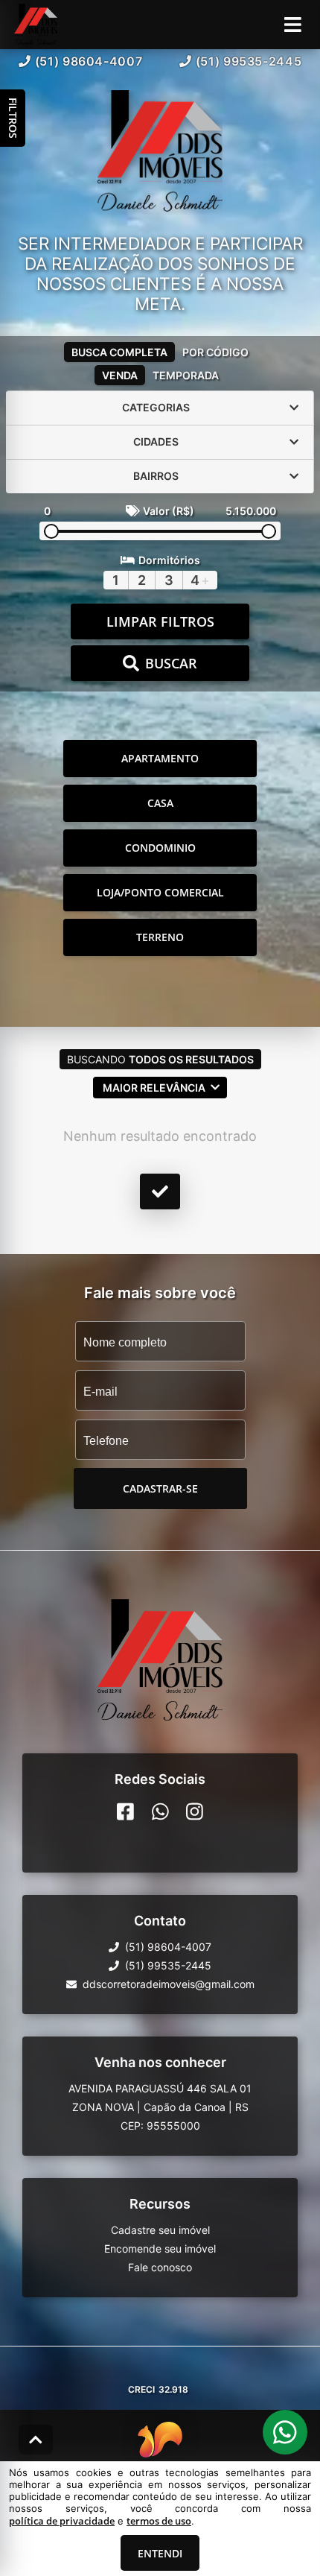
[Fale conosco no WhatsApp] (160, 1811)
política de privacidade (62, 2521)
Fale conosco (160, 2267)
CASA (160, 803)
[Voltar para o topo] (36, 2440)
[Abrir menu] (293, 25)
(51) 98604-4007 (89, 61)
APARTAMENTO (160, 758)
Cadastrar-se (160, 1488)
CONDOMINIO (160, 848)
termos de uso (159, 2521)
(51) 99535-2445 (249, 61)
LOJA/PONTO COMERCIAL (160, 892)
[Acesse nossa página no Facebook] (125, 1811)
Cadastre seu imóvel (160, 2230)
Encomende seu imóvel (160, 2249)
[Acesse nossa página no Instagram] (195, 1811)
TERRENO (160, 937)
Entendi (160, 2553)
